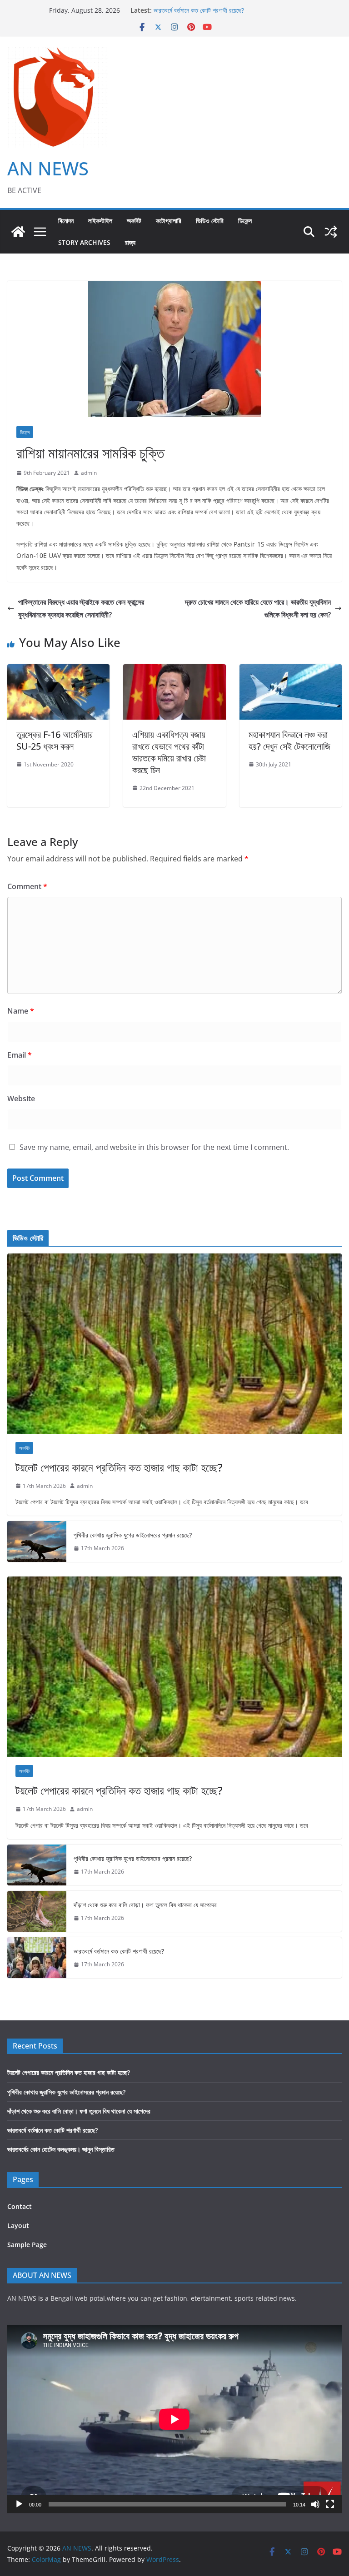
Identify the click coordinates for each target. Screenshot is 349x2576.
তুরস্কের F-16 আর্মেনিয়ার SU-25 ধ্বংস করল (55, 740)
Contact (20, 2206)
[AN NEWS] (18, 232)
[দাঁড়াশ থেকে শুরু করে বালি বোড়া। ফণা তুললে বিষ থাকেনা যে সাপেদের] (37, 1911)
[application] (174, 2419)
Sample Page (27, 2245)
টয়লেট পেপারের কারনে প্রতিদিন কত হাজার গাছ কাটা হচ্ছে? (119, 1467)
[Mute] (315, 2504)
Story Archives (84, 242)
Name (21, 1011)
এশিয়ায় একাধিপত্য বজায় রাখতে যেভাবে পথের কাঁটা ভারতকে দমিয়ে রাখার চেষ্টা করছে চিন (169, 752)
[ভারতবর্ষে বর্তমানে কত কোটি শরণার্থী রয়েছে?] (37, 1958)
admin (89, 473)
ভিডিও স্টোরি (210, 221)
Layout (18, 2225)
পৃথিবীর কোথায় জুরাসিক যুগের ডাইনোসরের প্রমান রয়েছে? (133, 1535)
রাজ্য (130, 242)
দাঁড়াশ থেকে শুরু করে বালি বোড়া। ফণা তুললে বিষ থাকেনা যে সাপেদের (225, 10)
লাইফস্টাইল (100, 221)
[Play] (19, 2504)
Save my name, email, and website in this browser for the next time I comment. (154, 1147)
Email (20, 1055)
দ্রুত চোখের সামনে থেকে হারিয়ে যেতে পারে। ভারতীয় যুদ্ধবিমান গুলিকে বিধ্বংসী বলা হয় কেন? (258, 609)
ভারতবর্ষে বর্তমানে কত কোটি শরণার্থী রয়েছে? (119, 1951)
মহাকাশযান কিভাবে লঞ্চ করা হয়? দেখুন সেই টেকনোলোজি (289, 740)
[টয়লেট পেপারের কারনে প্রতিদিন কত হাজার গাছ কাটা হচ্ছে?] (174, 1344)
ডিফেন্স (245, 221)
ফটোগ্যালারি (169, 221)
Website (21, 1099)
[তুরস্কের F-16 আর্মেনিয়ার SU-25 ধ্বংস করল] (58, 671)
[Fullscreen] (330, 2504)
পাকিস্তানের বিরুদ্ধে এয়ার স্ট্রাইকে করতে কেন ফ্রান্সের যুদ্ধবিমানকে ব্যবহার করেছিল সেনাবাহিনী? (81, 609)
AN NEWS (48, 168)
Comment (27, 886)
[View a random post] (331, 232)
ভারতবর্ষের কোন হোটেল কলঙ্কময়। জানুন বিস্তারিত (61, 2149)
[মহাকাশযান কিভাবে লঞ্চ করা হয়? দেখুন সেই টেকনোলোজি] (291, 671)
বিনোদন (66, 221)
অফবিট (134, 221)
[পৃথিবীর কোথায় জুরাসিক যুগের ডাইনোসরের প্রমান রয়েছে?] (37, 1542)
